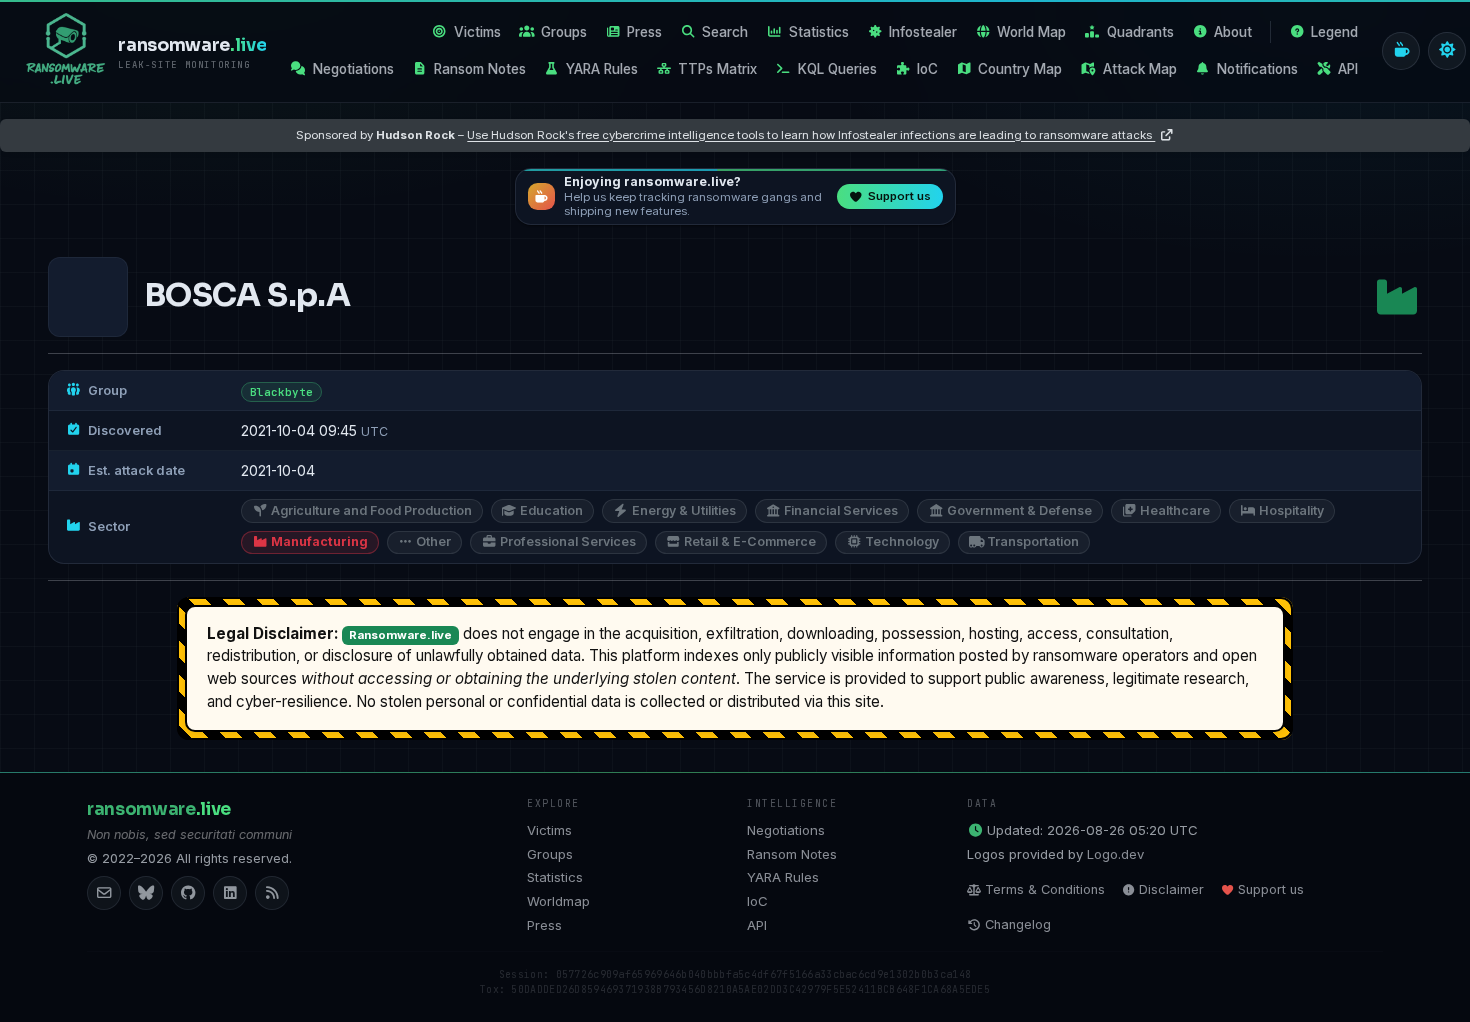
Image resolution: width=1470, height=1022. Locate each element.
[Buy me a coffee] (1401, 51)
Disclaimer (1171, 889)
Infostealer (923, 32)
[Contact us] (104, 893)
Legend (1334, 32)
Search (725, 32)
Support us (1271, 889)
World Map (1031, 32)
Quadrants (1140, 32)
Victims (477, 32)
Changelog (1018, 924)
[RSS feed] (272, 893)
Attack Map (1140, 69)
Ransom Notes (480, 69)
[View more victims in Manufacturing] (1397, 297)
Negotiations (353, 69)
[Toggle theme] (1447, 51)
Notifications (1257, 69)
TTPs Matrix (717, 69)
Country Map (1020, 69)
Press (644, 32)
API (1348, 69)
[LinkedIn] (230, 893)
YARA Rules (602, 69)
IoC (927, 69)
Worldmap (558, 901)
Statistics (819, 32)
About (1233, 32)
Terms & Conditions (1045, 889)
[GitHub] (188, 893)
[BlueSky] (146, 893)
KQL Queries (837, 69)
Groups (564, 32)
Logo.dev (1115, 854)
